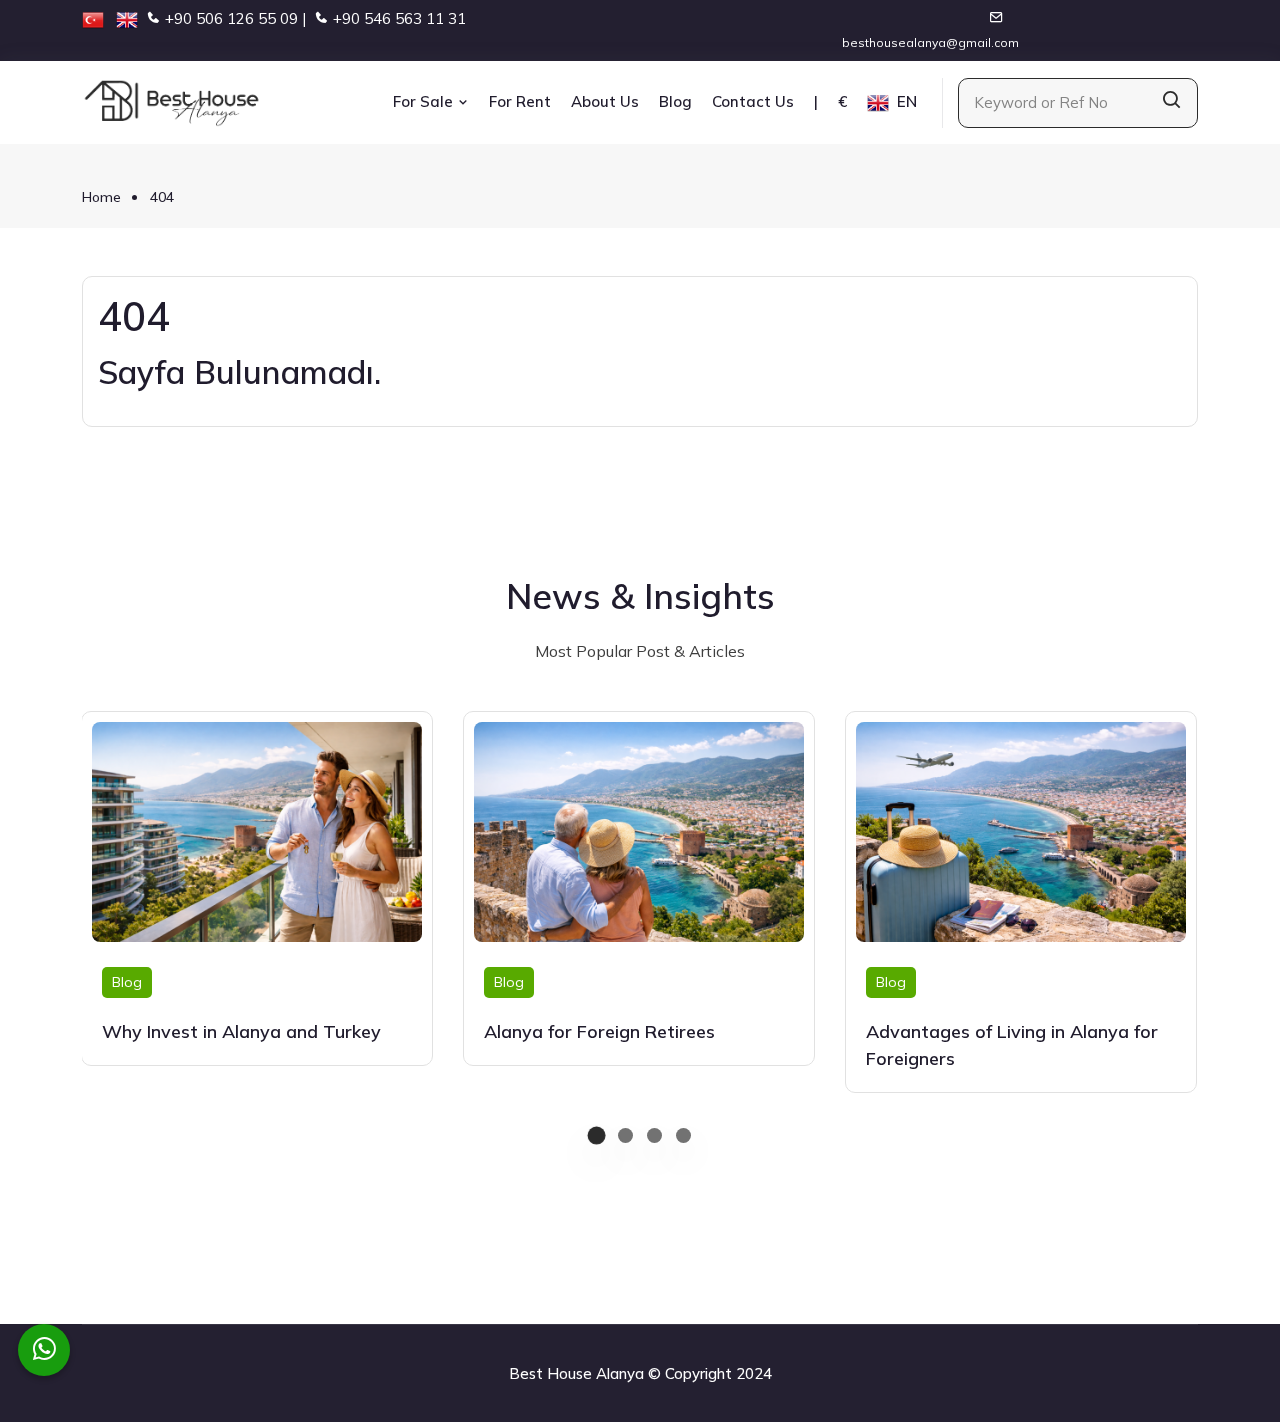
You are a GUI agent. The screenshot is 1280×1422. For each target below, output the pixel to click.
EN (905, 101)
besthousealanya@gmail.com (930, 42)
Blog (675, 101)
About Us (605, 101)
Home (101, 197)
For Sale (425, 101)
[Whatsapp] (44, 1350)
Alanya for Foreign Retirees (599, 1031)
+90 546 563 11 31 (399, 18)
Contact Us (753, 101)
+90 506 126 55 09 (231, 18)
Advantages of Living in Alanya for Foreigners (1012, 1045)
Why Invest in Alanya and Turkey (241, 1031)
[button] (596, 1135)
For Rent (520, 101)
